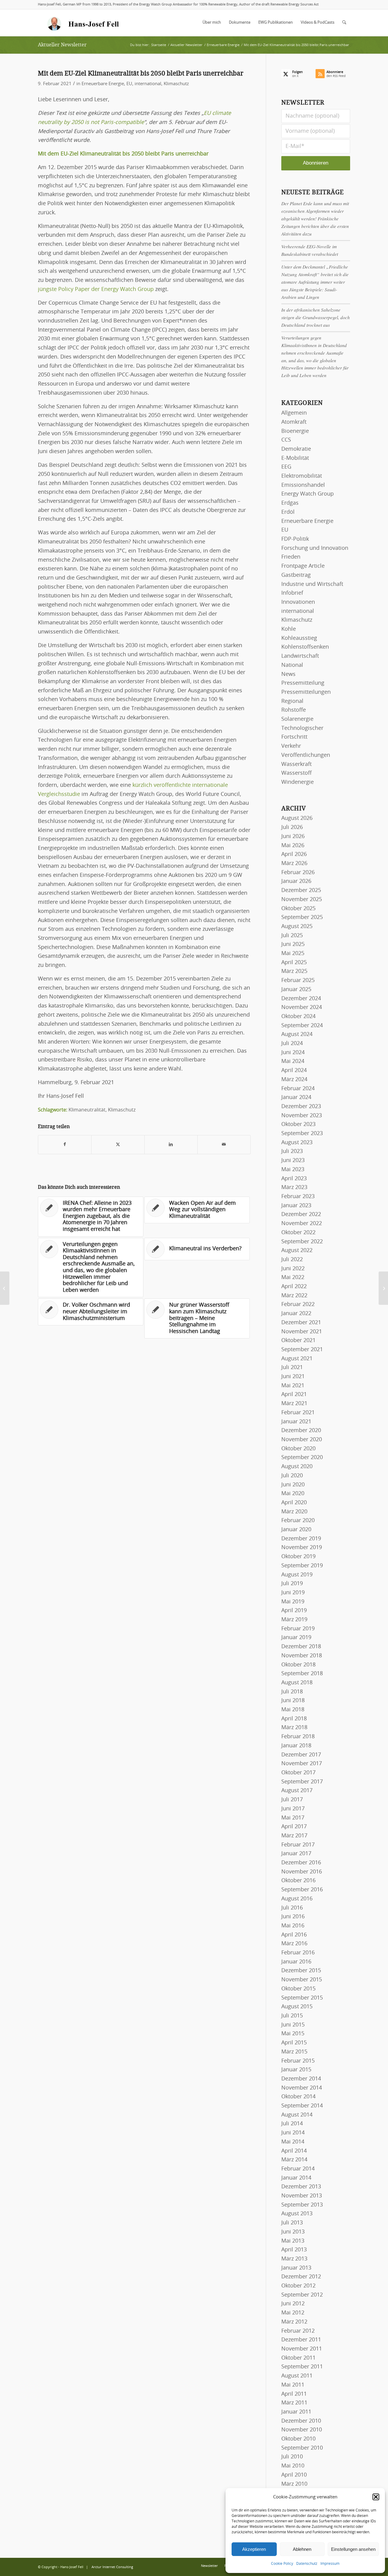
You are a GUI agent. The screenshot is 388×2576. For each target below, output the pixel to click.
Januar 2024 (296, 1098)
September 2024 (302, 1026)
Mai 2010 (293, 2466)
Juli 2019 (292, 1584)
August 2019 (297, 1575)
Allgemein (294, 413)
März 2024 (294, 1080)
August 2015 (297, 2007)
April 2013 (294, 2250)
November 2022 (302, 1224)
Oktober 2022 (298, 1233)
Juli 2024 (292, 1044)
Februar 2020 (298, 1521)
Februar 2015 (298, 2061)
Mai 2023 (293, 1170)
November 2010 (302, 2430)
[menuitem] (212, 23)
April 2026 (294, 854)
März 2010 (294, 2484)
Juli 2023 (292, 1151)
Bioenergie (295, 431)
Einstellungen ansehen (353, 2549)
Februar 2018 (298, 1737)
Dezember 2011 (301, 2340)
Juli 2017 (292, 1800)
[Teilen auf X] (118, 1145)
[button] (376, 2497)
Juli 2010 (292, 2457)
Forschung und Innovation (315, 548)
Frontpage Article (303, 566)
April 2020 (294, 1503)
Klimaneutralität (87, 1110)
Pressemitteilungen (306, 692)
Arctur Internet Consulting (112, 2567)
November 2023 (302, 1116)
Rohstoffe (294, 710)
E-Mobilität (295, 458)
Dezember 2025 (301, 890)
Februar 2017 (298, 1845)
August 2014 (297, 2115)
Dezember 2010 (301, 2421)
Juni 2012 (293, 2304)
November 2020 (302, 1440)
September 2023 (302, 1134)
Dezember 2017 (301, 1755)
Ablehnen (302, 2549)
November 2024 (302, 1007)
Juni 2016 (293, 1917)
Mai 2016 (293, 1926)
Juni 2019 (293, 1593)
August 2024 (297, 1034)
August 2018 (297, 1683)
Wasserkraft (296, 764)
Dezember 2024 (301, 999)
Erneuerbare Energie (103, 84)
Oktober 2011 (298, 2358)
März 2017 (294, 1836)
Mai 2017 (293, 1818)
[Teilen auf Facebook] (65, 1145)
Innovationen (298, 602)
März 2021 (294, 1404)
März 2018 (294, 1728)
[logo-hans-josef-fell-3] (84, 23)
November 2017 (302, 1764)
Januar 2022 (296, 1314)
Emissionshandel (303, 485)
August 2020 (297, 1467)
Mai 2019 (293, 1602)
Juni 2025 (293, 944)
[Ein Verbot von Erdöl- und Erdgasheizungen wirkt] (5, 1288)
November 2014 (302, 2088)
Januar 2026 (296, 881)
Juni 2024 (293, 1053)
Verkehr (291, 746)
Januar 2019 (296, 1638)
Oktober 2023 (298, 1124)
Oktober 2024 (298, 1017)
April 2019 (294, 1611)
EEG (286, 467)
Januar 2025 (296, 990)
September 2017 (302, 1782)
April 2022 (294, 1287)
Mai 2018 (293, 1710)
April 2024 (294, 1071)
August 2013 (297, 2214)
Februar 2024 (298, 1089)
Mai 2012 (293, 2313)
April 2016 (294, 1935)
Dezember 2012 (301, 2277)
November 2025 (302, 900)
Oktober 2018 (298, 1665)
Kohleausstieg (299, 638)
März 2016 (294, 1944)
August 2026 (297, 818)
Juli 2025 (292, 936)
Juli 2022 (292, 1260)
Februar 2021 (298, 1413)
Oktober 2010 (298, 2439)
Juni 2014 (293, 2133)
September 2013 (302, 2205)
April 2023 (294, 1179)
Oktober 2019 (298, 1557)
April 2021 (294, 1395)
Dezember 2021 (301, 1323)
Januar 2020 (296, 1530)
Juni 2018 (293, 1701)
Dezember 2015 (301, 1971)
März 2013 (294, 2259)
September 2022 (302, 1242)
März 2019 (294, 1620)
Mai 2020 (293, 1494)
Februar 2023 (298, 1197)
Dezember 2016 (301, 1863)
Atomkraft (294, 422)
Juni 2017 (293, 1809)
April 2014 (294, 2151)
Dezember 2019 (301, 1539)
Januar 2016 (296, 1962)
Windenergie (298, 782)
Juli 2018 (292, 1692)
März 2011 (294, 2403)
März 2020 (294, 1512)
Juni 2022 (293, 1269)
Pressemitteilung (303, 683)
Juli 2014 (292, 2124)
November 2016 (302, 1872)
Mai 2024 (293, 1061)
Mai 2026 (293, 846)
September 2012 (302, 2295)
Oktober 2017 (298, 1773)
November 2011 (302, 2349)
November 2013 (302, 2196)
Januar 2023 (296, 1206)
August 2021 (297, 1359)
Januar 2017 (296, 1854)
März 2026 (294, 864)
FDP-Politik (295, 539)
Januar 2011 (296, 2412)
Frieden (291, 557)
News (288, 674)
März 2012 (294, 2322)
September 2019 (302, 1566)
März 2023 (294, 1188)
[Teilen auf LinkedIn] (171, 1145)
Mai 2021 (293, 1386)
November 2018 (302, 1656)
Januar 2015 (296, 2070)
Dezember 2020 (301, 1431)
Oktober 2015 (298, 1989)
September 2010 (302, 2448)
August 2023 (297, 1143)
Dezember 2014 (301, 2079)
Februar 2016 (298, 1953)
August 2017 (297, 1791)
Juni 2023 (293, 1161)
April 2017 (294, 1827)
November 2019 (302, 1548)
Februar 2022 (298, 1305)
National (292, 665)
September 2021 (302, 1350)
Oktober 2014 (298, 2097)
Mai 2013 (293, 2241)
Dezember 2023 (301, 1107)
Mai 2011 (293, 2385)
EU (129, 84)
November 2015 (302, 1980)
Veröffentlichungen (306, 755)
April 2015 (294, 2043)
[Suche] (344, 23)
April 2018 (294, 1719)
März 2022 (294, 1296)
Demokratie (296, 449)
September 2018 (302, 1674)
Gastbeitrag (296, 575)
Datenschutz (307, 2564)
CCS (286, 440)
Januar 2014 (296, 2178)
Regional (292, 701)
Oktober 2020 (298, 1449)
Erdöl (288, 512)
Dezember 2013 (301, 2187)
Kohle (289, 629)
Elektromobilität (302, 476)
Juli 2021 (292, 1368)
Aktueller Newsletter (62, 45)
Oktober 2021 (298, 1341)
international (148, 84)
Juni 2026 (293, 837)
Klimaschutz (176, 84)
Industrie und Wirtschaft (312, 584)
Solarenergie (297, 719)
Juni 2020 (293, 1485)
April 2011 (294, 2394)
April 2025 (294, 963)
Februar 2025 (298, 981)
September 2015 (302, 1998)
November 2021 (302, 1332)
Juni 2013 (293, 2232)
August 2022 (297, 1251)
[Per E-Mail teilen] (224, 1145)
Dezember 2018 (301, 1647)
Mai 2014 (293, 2142)
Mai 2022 (293, 1278)
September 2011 (302, 2367)
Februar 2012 (298, 2331)
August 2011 (297, 2376)
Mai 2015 (293, 2034)
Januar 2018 (296, 1746)
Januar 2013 (296, 2268)
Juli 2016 (292, 1908)
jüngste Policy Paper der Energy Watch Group (96, 289)
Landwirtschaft (300, 656)
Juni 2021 (293, 1377)
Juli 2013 (292, 2223)
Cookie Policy (282, 2564)
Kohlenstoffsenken (305, 647)
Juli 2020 (292, 1476)
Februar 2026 (298, 873)
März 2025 (294, 971)
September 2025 (302, 917)
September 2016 (302, 1890)
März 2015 (294, 2052)
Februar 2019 (298, 1629)
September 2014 (302, 2106)
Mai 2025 (293, 954)
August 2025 (297, 927)
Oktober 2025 (298, 909)
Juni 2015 (293, 2025)
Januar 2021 (296, 1422)
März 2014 (294, 2160)
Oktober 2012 (298, 2286)
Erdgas (290, 503)
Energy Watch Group (308, 494)
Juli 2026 (292, 827)
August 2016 (297, 1899)
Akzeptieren (254, 2549)
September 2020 (302, 1458)
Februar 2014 (298, 2169)
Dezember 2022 (301, 1214)
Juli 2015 (292, 2016)
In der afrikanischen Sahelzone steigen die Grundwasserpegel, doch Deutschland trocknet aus (316, 317)
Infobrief (292, 593)
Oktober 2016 (298, 1881)
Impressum (330, 2564)
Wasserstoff (296, 773)
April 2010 (294, 2475)
